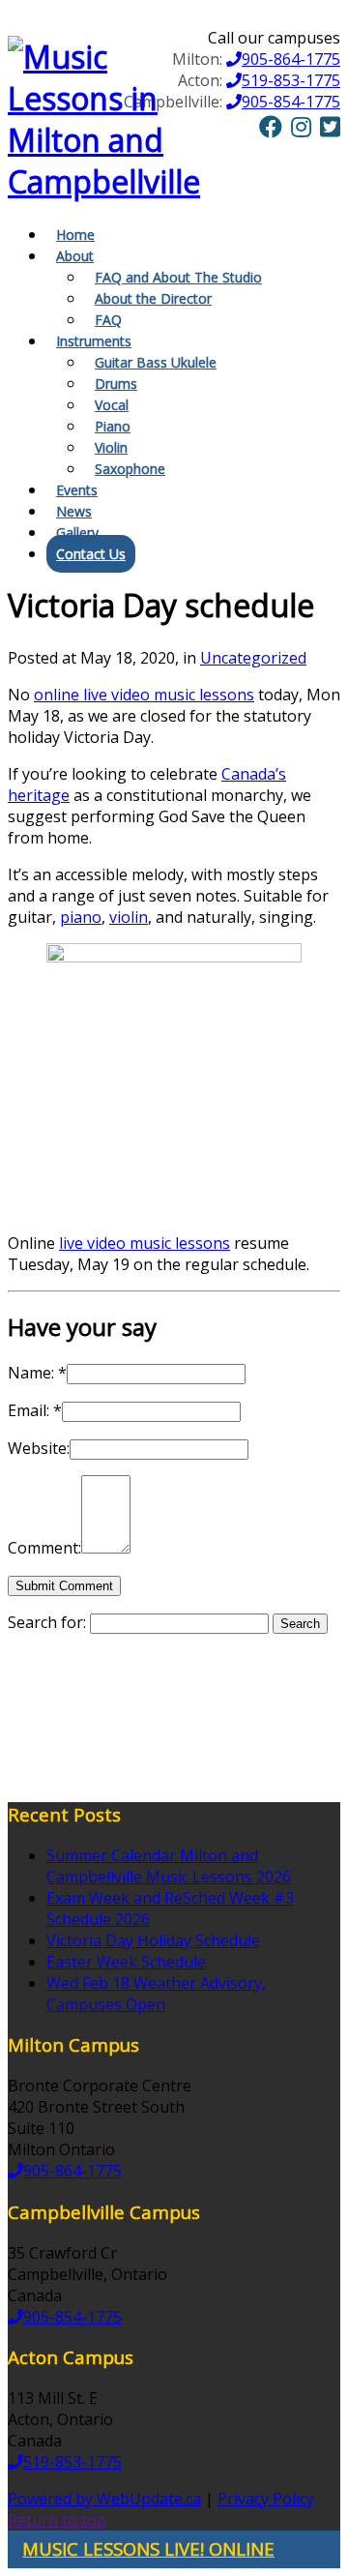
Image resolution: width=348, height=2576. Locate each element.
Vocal (112, 405)
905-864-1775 (291, 59)
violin (129, 917)
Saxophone (130, 469)
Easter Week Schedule (126, 1962)
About (75, 256)
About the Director (153, 298)
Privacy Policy (266, 2499)
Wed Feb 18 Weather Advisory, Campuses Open (156, 1994)
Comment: (44, 1548)
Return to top (57, 2520)
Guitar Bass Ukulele (156, 362)
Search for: (47, 1622)
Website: (39, 1448)
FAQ (108, 320)
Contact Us (91, 554)
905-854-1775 (291, 102)
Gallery (77, 533)
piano (81, 917)
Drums (116, 384)
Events (77, 490)
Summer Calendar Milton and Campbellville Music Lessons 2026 (169, 1866)
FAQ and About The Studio (178, 277)
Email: (35, 1410)
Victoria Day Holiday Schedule (153, 1940)
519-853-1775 (291, 80)
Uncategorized (253, 658)
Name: (37, 1373)
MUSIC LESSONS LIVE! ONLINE (148, 2548)
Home (75, 235)
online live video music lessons (144, 695)
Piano (113, 426)
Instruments (94, 341)
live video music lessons (145, 1243)
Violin (111, 447)
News (74, 511)
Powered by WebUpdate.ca (104, 2499)
